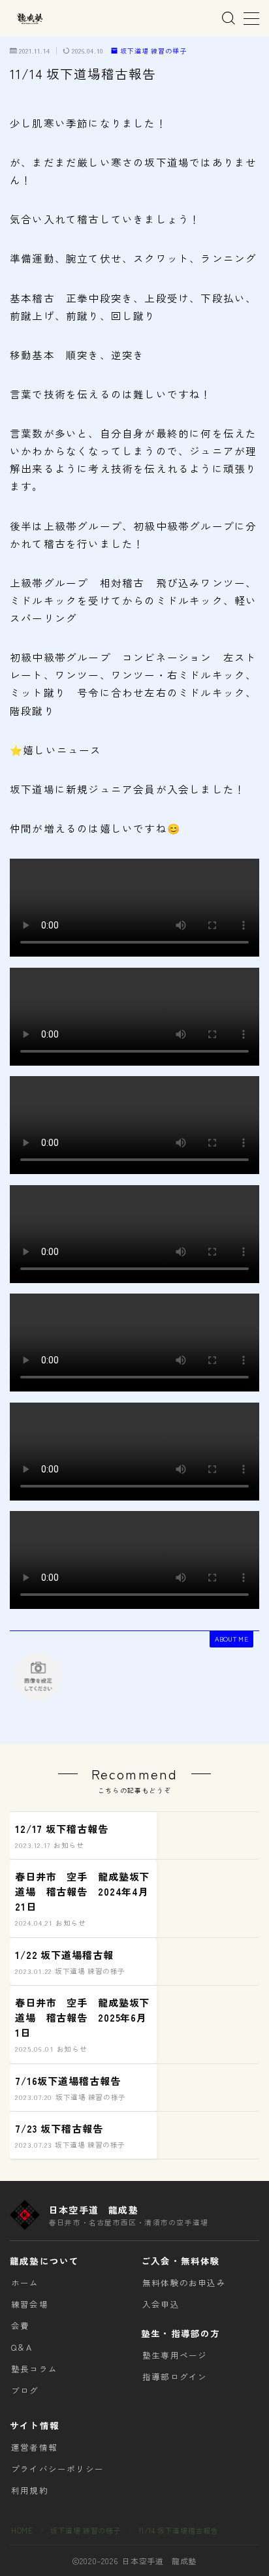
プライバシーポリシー (57, 2469)
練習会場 (30, 2304)
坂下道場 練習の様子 (153, 51)
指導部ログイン (175, 2377)
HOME (22, 2530)
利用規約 (30, 2490)
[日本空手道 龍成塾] (29, 19)
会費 (20, 2326)
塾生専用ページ (175, 2355)
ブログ (25, 2390)
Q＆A (22, 2347)
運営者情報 (34, 2447)
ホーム (25, 2282)
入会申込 (161, 2304)
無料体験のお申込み (184, 2282)
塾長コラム (34, 2369)
